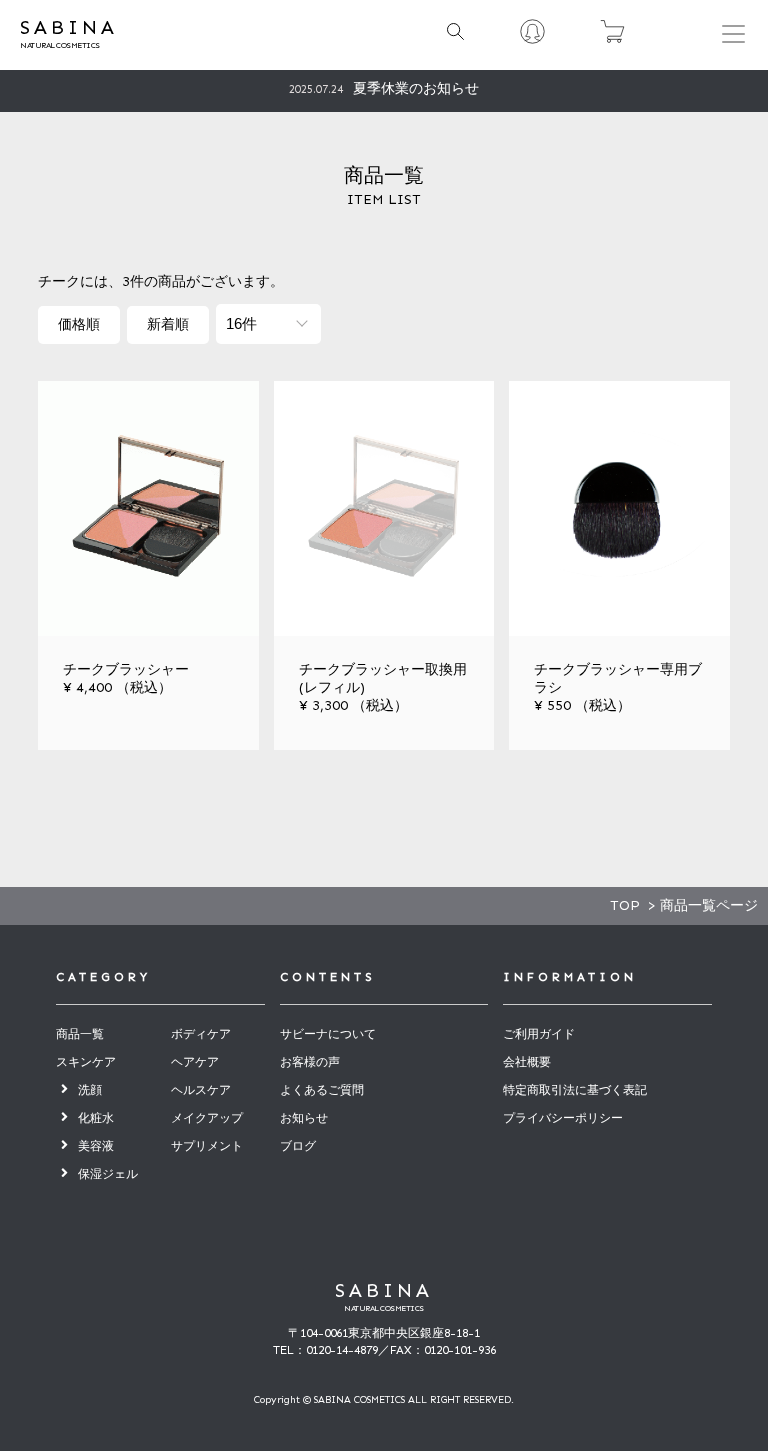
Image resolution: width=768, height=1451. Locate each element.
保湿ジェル (108, 1174)
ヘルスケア (201, 1090)
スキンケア (86, 1062)
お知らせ (304, 1118)
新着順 (168, 324)
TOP (625, 905)
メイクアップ (207, 1118)
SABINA (384, 1290)
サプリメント (207, 1146)
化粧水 (96, 1118)
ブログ (298, 1146)
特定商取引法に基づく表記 (575, 1090)
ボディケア (201, 1034)
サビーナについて (328, 1034)
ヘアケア (195, 1062)
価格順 (79, 324)
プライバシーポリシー (563, 1118)
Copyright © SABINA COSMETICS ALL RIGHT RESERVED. (384, 1400)
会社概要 (527, 1062)
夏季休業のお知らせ (384, 88)
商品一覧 (80, 1034)
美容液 (96, 1146)
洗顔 (90, 1090)
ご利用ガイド (539, 1034)
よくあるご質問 (322, 1090)
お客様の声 (310, 1062)
